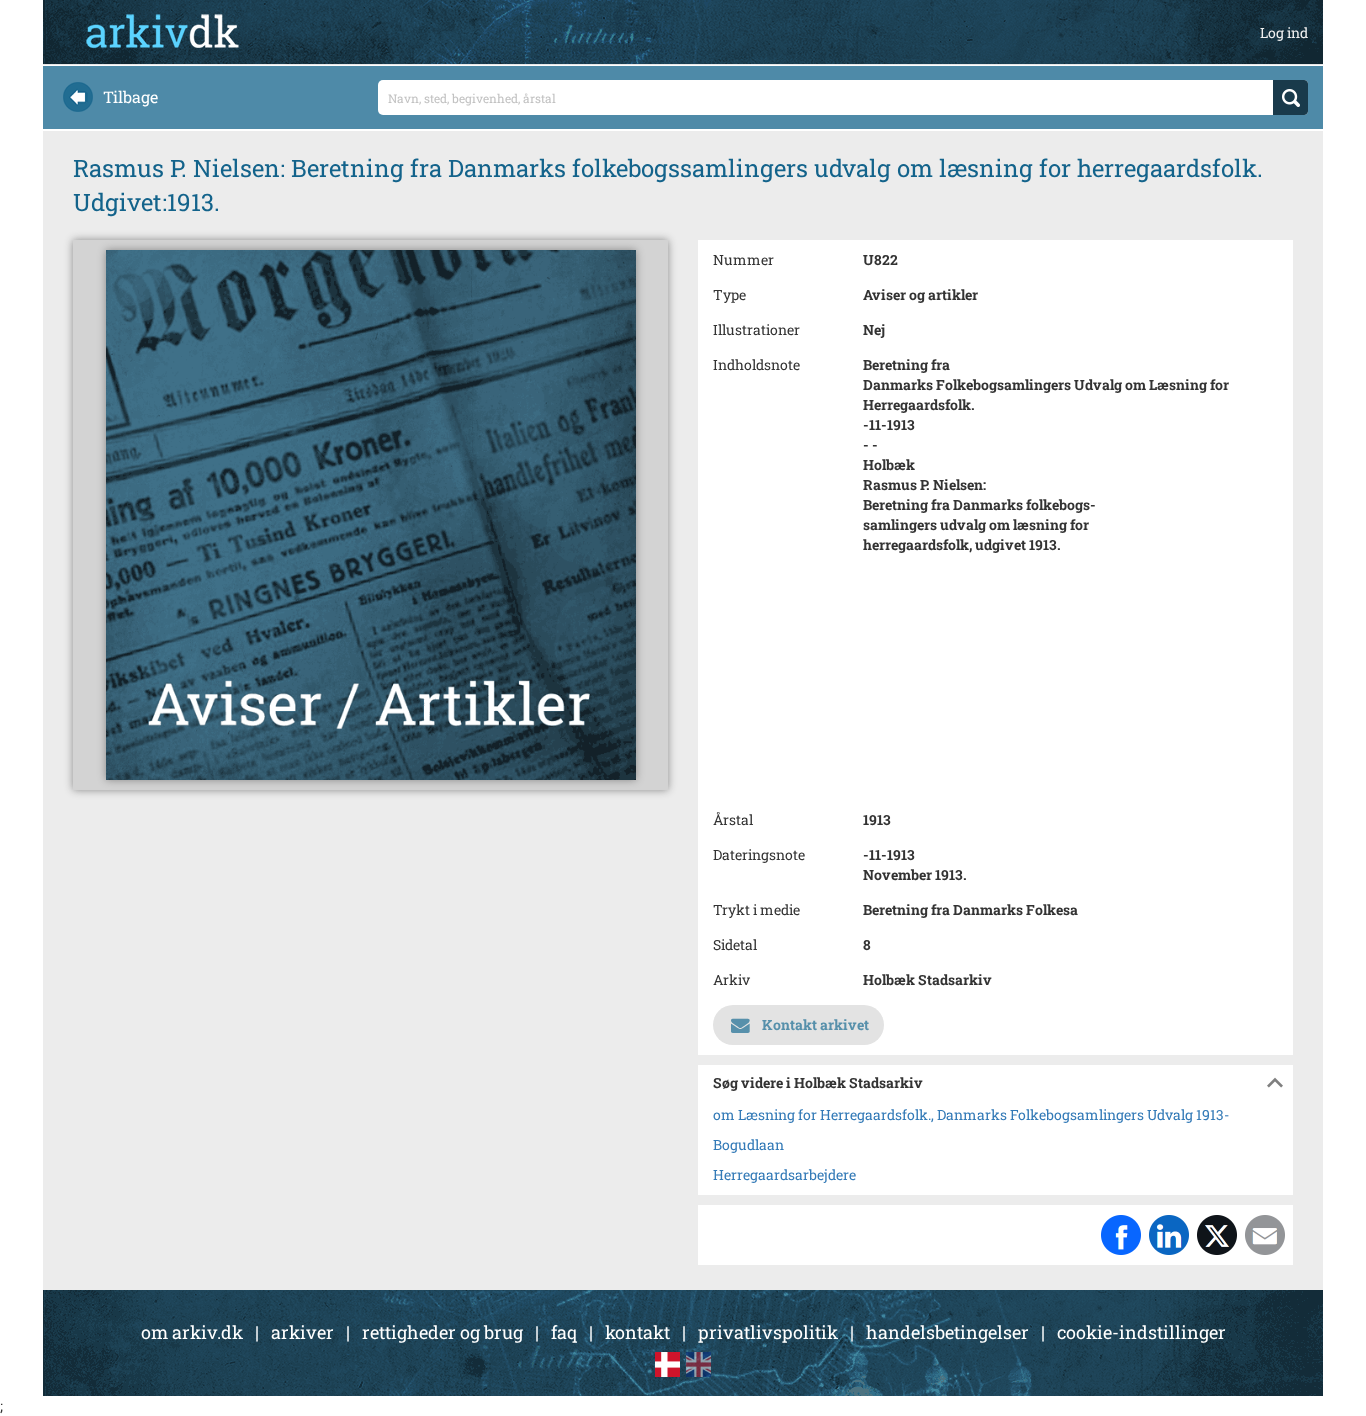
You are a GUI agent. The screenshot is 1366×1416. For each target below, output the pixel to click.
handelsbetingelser (947, 1332)
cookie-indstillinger (1141, 1332)
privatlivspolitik (768, 1332)
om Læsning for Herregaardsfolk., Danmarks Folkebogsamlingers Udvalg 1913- (971, 1114)
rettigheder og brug (442, 1332)
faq (564, 1332)
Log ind (1284, 32)
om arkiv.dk (192, 1332)
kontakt (637, 1332)
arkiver (302, 1332)
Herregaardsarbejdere (784, 1174)
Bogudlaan (748, 1144)
